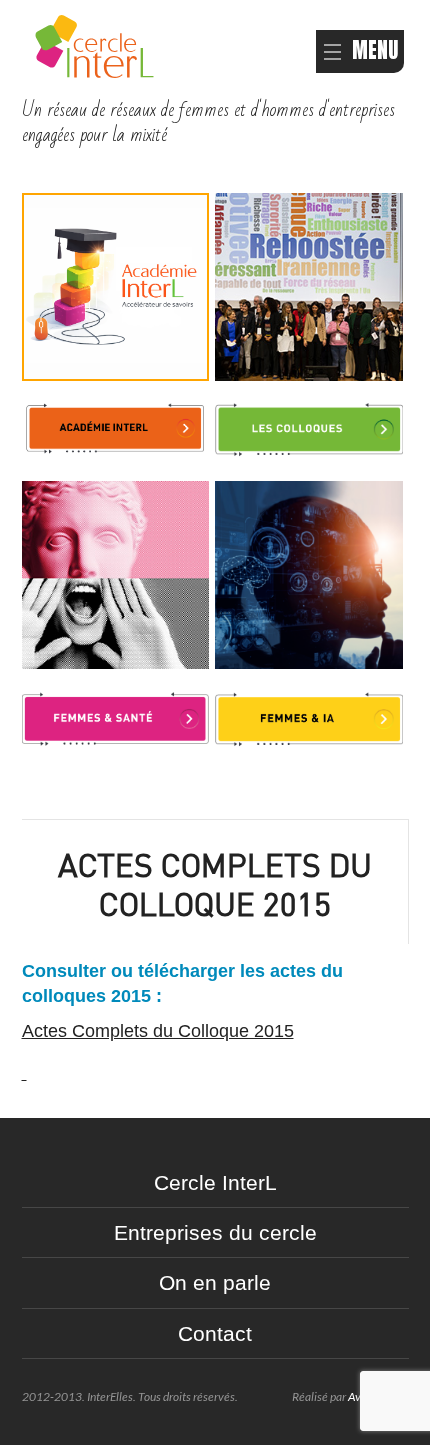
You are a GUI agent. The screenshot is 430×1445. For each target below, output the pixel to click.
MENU (375, 50)
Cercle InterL (215, 1182)
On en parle (215, 1282)
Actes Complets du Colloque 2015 (158, 1031)
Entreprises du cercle (215, 1232)
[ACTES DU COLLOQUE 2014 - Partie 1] (24, 1073)
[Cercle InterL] (94, 44)
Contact (215, 1333)
